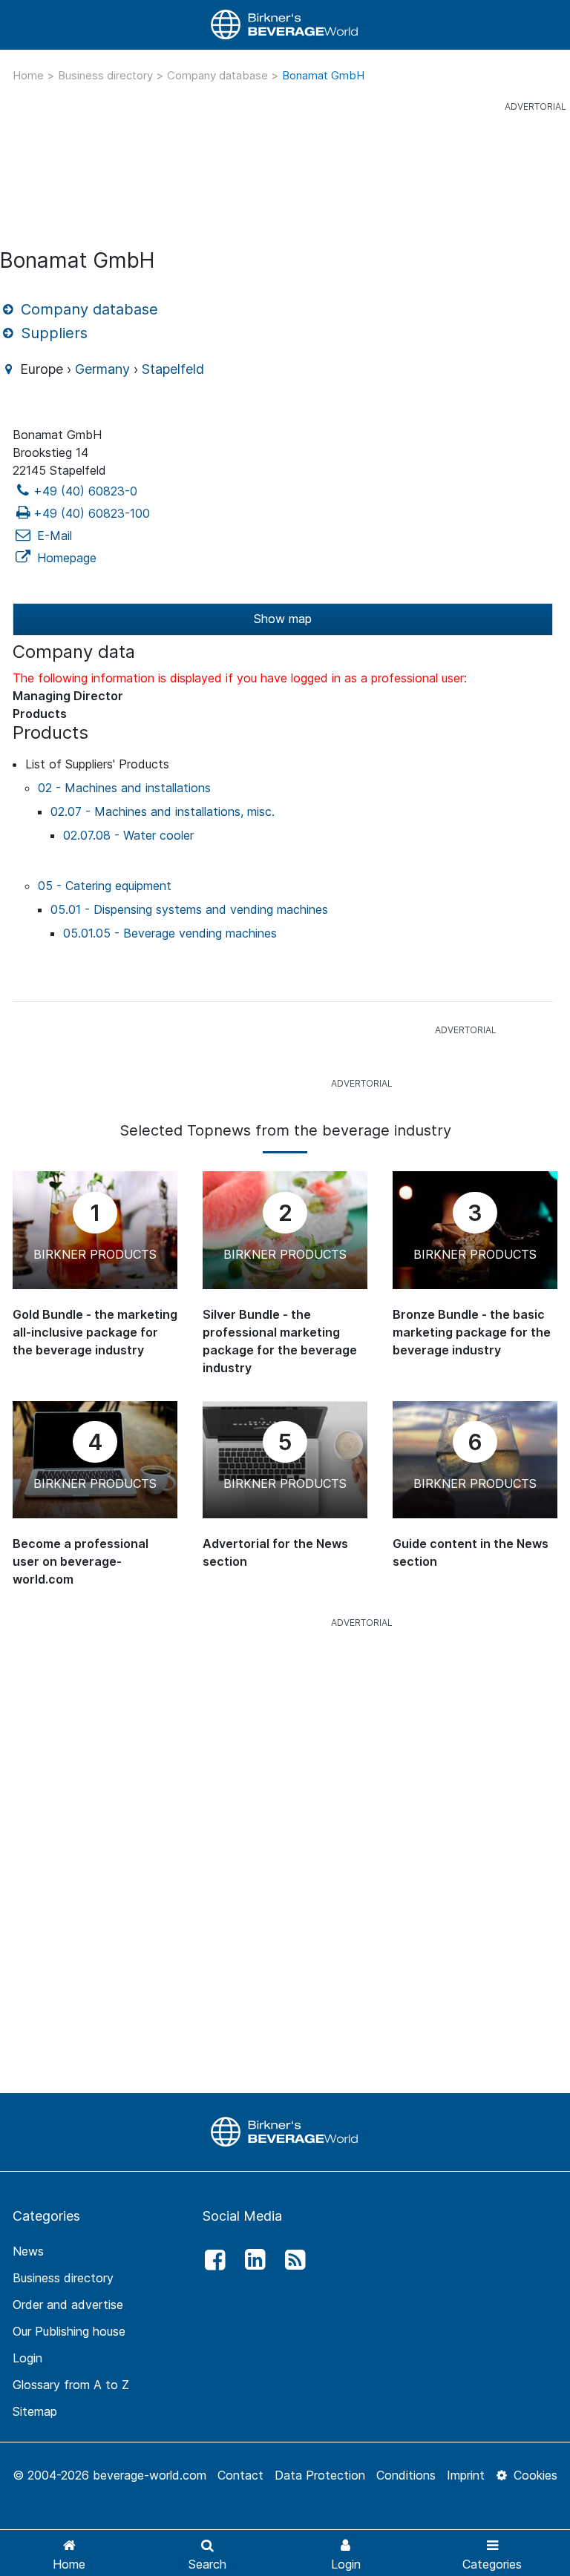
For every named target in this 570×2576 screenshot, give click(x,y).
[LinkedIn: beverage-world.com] (251, 2260)
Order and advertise (68, 2305)
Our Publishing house (69, 2331)
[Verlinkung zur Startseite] (285, 2131)
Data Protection (320, 2475)
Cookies (534, 2475)
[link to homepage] (285, 25)
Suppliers (52, 333)
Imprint (466, 2475)
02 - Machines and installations (124, 788)
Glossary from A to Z (71, 2385)
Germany (102, 369)
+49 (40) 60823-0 (85, 491)
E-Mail (53, 536)
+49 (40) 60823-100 (92, 513)
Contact (240, 2475)
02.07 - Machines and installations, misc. (163, 811)
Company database (219, 75)
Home (30, 75)
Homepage (65, 558)
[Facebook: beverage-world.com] (211, 2260)
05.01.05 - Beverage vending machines (170, 933)
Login (27, 2358)
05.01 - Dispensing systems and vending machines (189, 909)
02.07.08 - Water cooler (128, 835)
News (28, 2251)
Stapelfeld (173, 369)
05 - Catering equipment (105, 886)
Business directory (107, 75)
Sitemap (35, 2411)
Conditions (406, 2475)
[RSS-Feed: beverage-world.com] (292, 2260)
